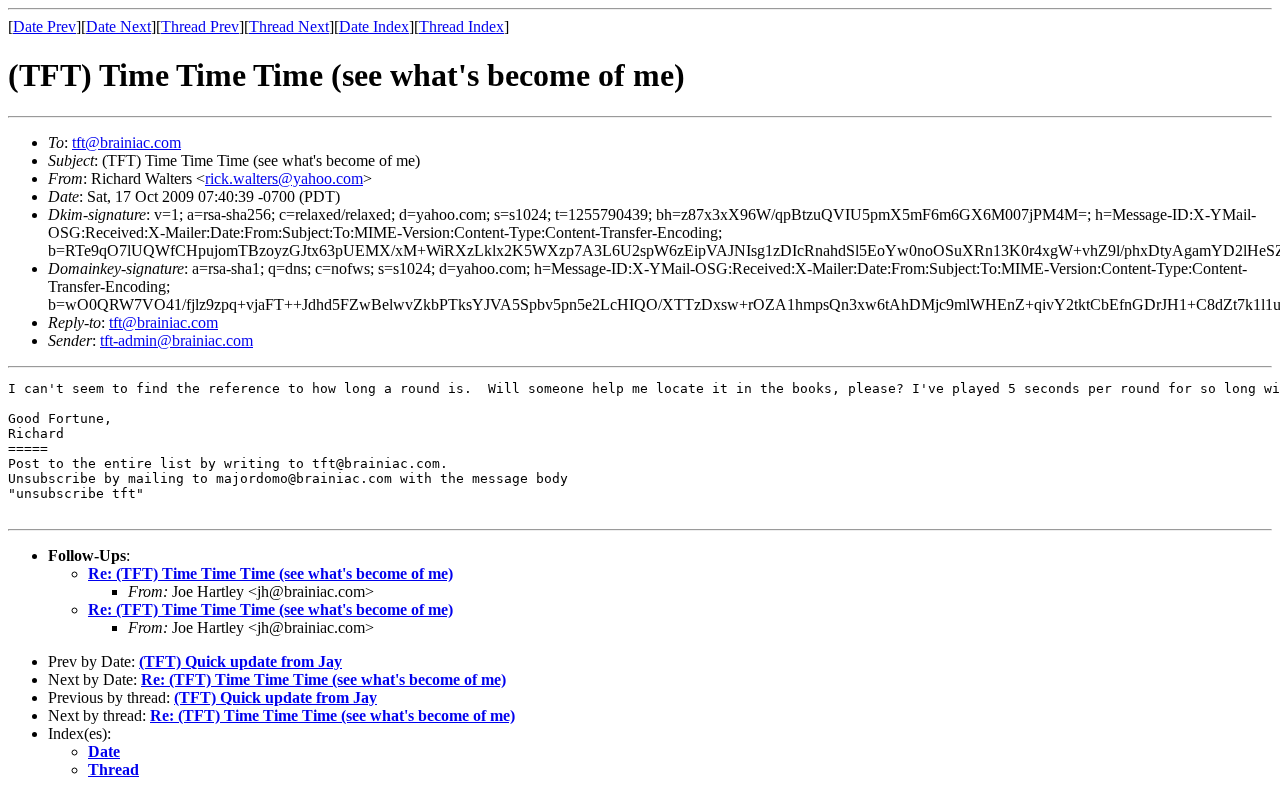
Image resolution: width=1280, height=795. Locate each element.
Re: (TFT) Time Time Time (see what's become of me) (270, 573)
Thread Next (289, 26)
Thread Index (461, 26)
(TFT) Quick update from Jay (240, 661)
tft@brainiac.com (126, 142)
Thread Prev (200, 26)
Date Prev (44, 26)
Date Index (374, 26)
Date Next (118, 26)
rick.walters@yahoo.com (284, 178)
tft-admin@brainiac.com (176, 340)
